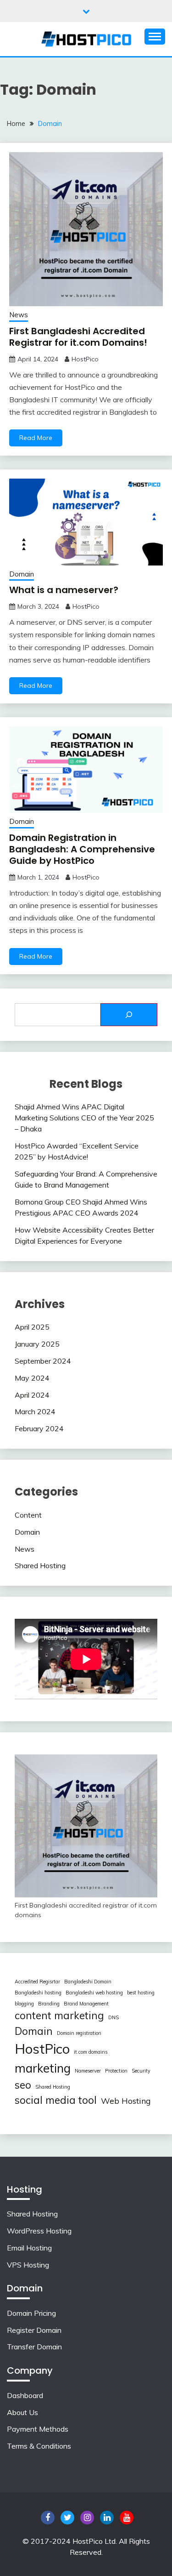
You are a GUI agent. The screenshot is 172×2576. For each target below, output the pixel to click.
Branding (49, 2004)
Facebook (48, 2518)
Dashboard (25, 2395)
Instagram (87, 2518)
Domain (22, 574)
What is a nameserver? (64, 590)
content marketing (59, 2016)
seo (23, 2085)
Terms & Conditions (39, 2446)
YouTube (127, 2518)
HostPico (85, 359)
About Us (22, 2412)
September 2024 (43, 1361)
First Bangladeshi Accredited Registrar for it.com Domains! (78, 337)
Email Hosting (29, 2248)
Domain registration (79, 2033)
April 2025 (32, 1327)
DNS (114, 2017)
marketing (43, 2068)
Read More (36, 438)
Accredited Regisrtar (37, 1982)
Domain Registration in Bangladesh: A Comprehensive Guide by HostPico (82, 849)
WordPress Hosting (39, 2231)
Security (141, 2071)
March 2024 (35, 1411)
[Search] (129, 1015)
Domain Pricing (31, 2313)
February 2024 (39, 1428)
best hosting (141, 1993)
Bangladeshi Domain (88, 1982)
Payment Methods (38, 2429)
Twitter (67, 2518)
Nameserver (88, 2071)
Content (28, 1515)
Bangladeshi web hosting (94, 1993)
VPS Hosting (28, 2265)
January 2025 (37, 1344)
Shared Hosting (40, 1565)
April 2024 (32, 1395)
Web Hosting (126, 2101)
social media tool (56, 2100)
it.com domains (91, 2052)
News (19, 315)
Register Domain (34, 2330)
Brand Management (86, 2004)
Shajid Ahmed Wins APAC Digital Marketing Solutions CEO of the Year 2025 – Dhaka (84, 1118)
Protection (116, 2071)
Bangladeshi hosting (38, 1993)
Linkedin (107, 2518)
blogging (24, 2004)
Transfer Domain (34, 2347)
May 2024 (32, 1378)
